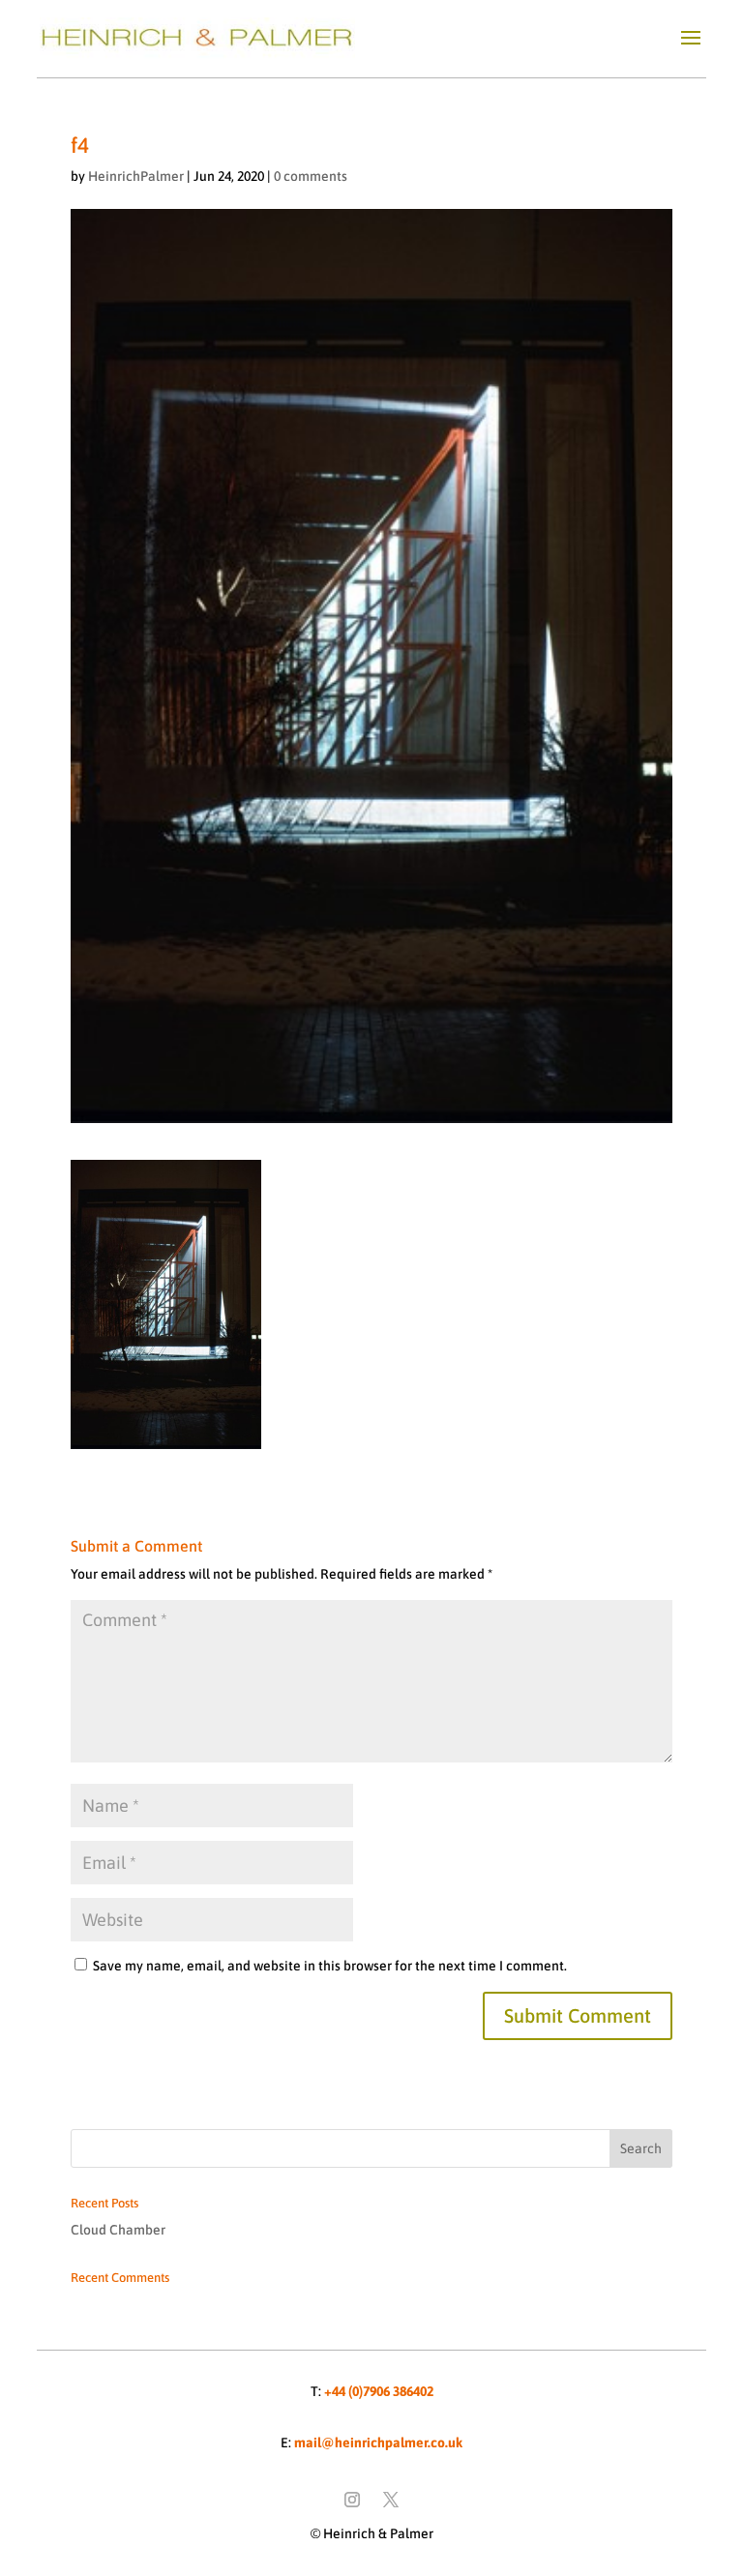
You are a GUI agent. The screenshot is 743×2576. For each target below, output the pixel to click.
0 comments (311, 176)
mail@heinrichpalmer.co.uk (378, 2443)
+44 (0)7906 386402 (379, 2391)
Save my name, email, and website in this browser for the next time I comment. (330, 1966)
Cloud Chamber (118, 2230)
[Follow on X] (391, 2500)
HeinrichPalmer (136, 176)
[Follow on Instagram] (352, 2500)
